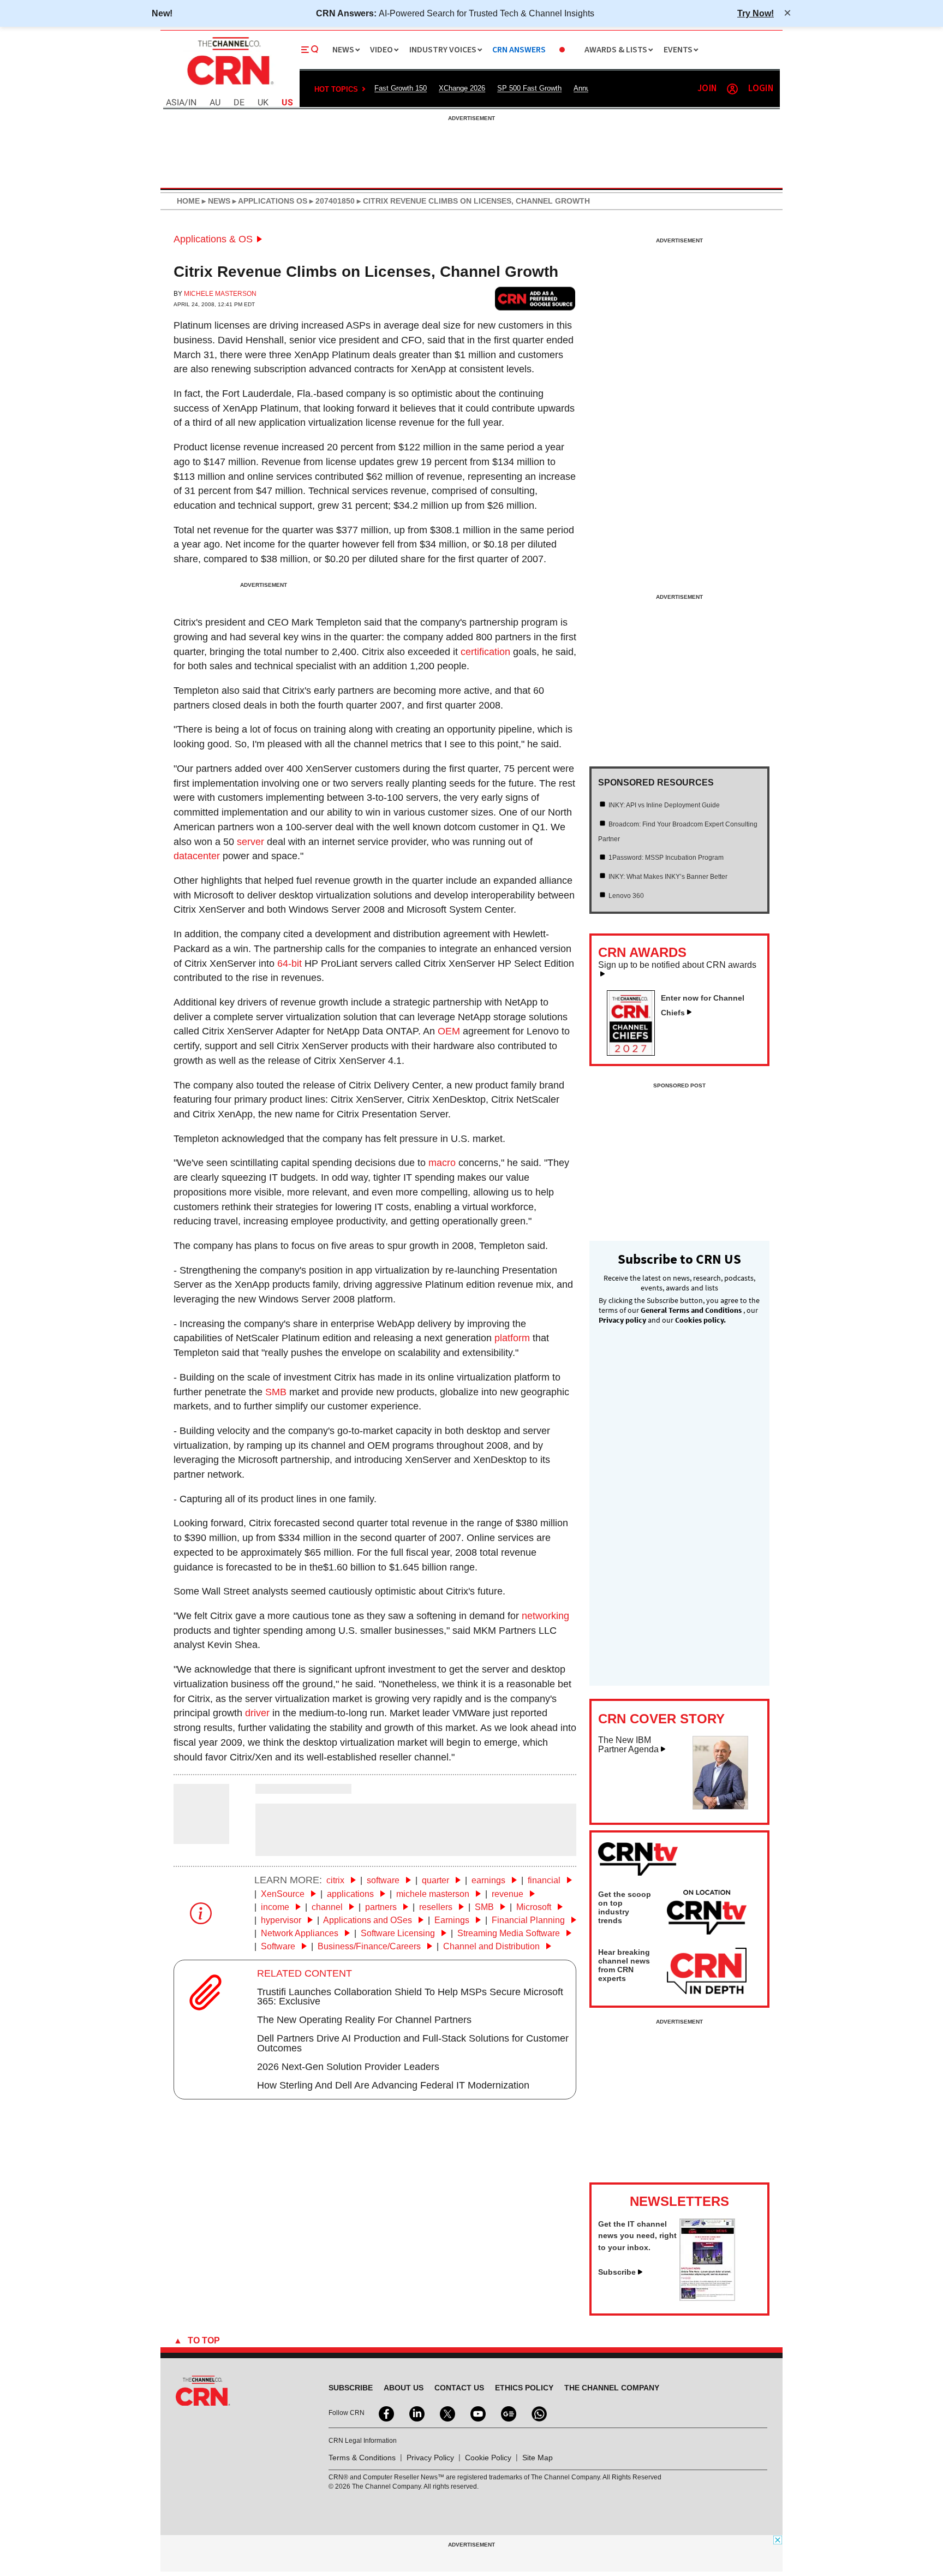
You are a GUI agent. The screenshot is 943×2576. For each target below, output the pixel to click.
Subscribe (617, 2272)
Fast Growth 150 (401, 88)
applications (351, 1894)
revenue (509, 1894)
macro (442, 1163)
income (276, 1907)
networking (545, 1616)
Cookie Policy (488, 2458)
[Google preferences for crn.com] (535, 298)
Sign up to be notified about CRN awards (677, 965)
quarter (437, 1880)
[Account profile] (732, 89)
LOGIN (761, 89)
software (384, 1880)
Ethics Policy (524, 2388)
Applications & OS (213, 239)
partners (382, 1907)
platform (512, 1338)
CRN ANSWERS (519, 50)
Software (279, 1946)
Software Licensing (399, 1933)
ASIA (175, 103)
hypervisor (282, 1920)
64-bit (290, 963)
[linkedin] (416, 2413)
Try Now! (756, 13)
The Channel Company (612, 2388)
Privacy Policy (430, 2458)
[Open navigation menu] (310, 50)
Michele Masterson (220, 294)
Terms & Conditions (362, 2458)
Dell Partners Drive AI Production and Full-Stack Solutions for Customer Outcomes (413, 2043)
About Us (404, 2388)
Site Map (538, 2458)
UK (263, 103)
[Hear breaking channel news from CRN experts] (707, 1972)
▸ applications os (269, 201)
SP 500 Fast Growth (529, 88)
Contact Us (459, 2388)
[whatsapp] (538, 2413)
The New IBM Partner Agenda (628, 1745)
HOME (188, 201)
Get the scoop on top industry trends (625, 1907)
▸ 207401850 (331, 201)
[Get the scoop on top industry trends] (707, 1914)
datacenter (197, 856)
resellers (437, 1907)
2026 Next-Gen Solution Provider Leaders (348, 2067)
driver (257, 1713)
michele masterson (434, 1894)
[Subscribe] (707, 2298)
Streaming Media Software (510, 1933)
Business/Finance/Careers (370, 1946)
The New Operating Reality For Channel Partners (364, 2020)
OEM (449, 1031)
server (250, 842)
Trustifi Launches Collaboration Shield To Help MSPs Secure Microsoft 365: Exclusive (410, 1997)
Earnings (453, 1920)
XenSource (284, 1894)
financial (545, 1880)
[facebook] (385, 2413)
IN (192, 103)
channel (328, 1907)
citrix (336, 1880)
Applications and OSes (369, 1920)
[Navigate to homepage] (229, 86)
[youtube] (477, 2413)
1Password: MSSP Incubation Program (666, 858)
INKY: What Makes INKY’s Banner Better (668, 877)
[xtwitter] (446, 2413)
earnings (490, 1880)
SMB (276, 1392)
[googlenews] (508, 2413)
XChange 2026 (462, 88)
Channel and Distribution (493, 1946)
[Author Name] (201, 1836)
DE (239, 103)
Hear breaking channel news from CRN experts (624, 1965)
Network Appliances (301, 1933)
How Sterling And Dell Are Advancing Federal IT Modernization (393, 2085)
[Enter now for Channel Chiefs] (635, 1052)
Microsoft (535, 1907)
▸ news (215, 201)
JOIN (707, 89)
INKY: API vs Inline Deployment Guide (664, 805)
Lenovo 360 (626, 896)
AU (215, 103)
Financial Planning (529, 1920)
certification (485, 652)
